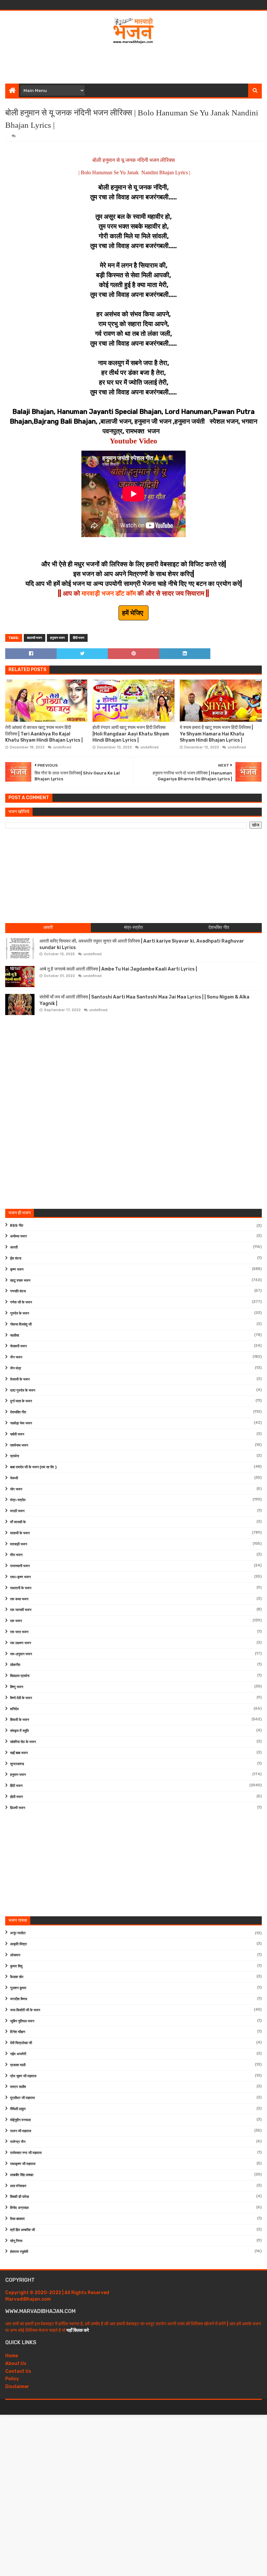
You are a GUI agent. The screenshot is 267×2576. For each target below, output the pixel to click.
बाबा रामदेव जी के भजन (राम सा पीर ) (33, 1467)
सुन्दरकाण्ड (17, 1764)
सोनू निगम (16, 2241)
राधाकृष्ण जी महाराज (23, 2164)
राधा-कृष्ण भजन (20, 1577)
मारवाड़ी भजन (19, 1544)
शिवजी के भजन (20, 1720)
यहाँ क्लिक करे (78, 2330)
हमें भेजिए (133, 613)
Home (12, 2356)
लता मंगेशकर (18, 2186)
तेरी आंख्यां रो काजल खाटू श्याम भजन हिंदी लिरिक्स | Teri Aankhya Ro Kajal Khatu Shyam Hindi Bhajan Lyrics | (44, 734)
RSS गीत (17, 1226)
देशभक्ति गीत (18, 1412)
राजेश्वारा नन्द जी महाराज (26, 2153)
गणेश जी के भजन (21, 1302)
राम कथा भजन (19, 1599)
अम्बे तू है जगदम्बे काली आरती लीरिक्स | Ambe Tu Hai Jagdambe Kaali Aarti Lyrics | (118, 969)
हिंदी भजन (79, 638)
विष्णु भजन (17, 1687)
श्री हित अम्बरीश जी (22, 2230)
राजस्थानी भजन (20, 1566)
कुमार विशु (16, 1966)
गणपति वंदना (18, 1291)
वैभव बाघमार (17, 2219)
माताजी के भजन (20, 1533)
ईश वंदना (16, 1258)
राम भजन (16, 1621)
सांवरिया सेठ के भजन (23, 1742)
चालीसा (14, 1335)
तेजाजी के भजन (20, 1379)
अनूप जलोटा (18, 1933)
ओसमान (15, 1955)
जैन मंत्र (16, 1368)
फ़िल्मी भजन (18, 1808)
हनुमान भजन (57, 638)
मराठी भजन (17, 1511)
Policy (12, 2379)
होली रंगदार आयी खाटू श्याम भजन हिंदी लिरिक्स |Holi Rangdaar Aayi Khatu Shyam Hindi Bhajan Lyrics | (131, 734)
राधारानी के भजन (21, 1588)
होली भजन (16, 1797)
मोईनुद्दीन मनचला (20, 2120)
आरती (14, 1247)
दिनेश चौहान (18, 2032)
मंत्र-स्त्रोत (18, 1500)
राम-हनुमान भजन (21, 1654)
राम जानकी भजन (21, 1610)
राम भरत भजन (19, 1632)
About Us (16, 2364)
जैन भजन (16, 1357)
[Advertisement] (133, 62)
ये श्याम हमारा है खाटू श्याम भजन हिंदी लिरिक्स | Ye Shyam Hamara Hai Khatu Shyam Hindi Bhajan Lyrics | (216, 734)
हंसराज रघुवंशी (19, 2252)
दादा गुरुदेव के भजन (23, 1390)
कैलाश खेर (17, 1977)
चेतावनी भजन (18, 1346)
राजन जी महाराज (21, 2131)
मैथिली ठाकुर (18, 2109)
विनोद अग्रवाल (19, 2208)
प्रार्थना (14, 1456)
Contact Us (18, 2371)
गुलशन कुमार (18, 1988)
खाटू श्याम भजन (20, 1281)
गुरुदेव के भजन (20, 1313)
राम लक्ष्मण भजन (21, 1643)
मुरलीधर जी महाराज (22, 2098)
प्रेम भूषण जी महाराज (23, 2076)
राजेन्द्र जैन (18, 2142)
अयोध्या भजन (18, 1236)
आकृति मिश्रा (18, 1944)
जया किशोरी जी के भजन (25, 2010)
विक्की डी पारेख (20, 2197)
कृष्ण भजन (17, 1269)
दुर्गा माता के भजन (21, 1401)
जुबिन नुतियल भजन (22, 2021)
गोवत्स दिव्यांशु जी (21, 1324)
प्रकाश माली (18, 2065)
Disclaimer (17, 2387)
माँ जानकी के (18, 1522)
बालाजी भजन (35, 638)
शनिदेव (14, 1709)
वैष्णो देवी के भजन (21, 1698)
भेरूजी (14, 1478)
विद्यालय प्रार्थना (20, 1676)
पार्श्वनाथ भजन (19, 1445)
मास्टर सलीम (18, 2087)
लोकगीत (15, 1665)
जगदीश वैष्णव (19, 1999)
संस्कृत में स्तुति (19, 1731)
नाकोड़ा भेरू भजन (21, 1423)
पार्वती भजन (17, 1434)
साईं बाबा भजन (19, 1753)
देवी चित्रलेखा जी (21, 2043)
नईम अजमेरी (18, 2054)
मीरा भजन (16, 1555)
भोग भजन (16, 1489)
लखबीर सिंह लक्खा (22, 2175)
